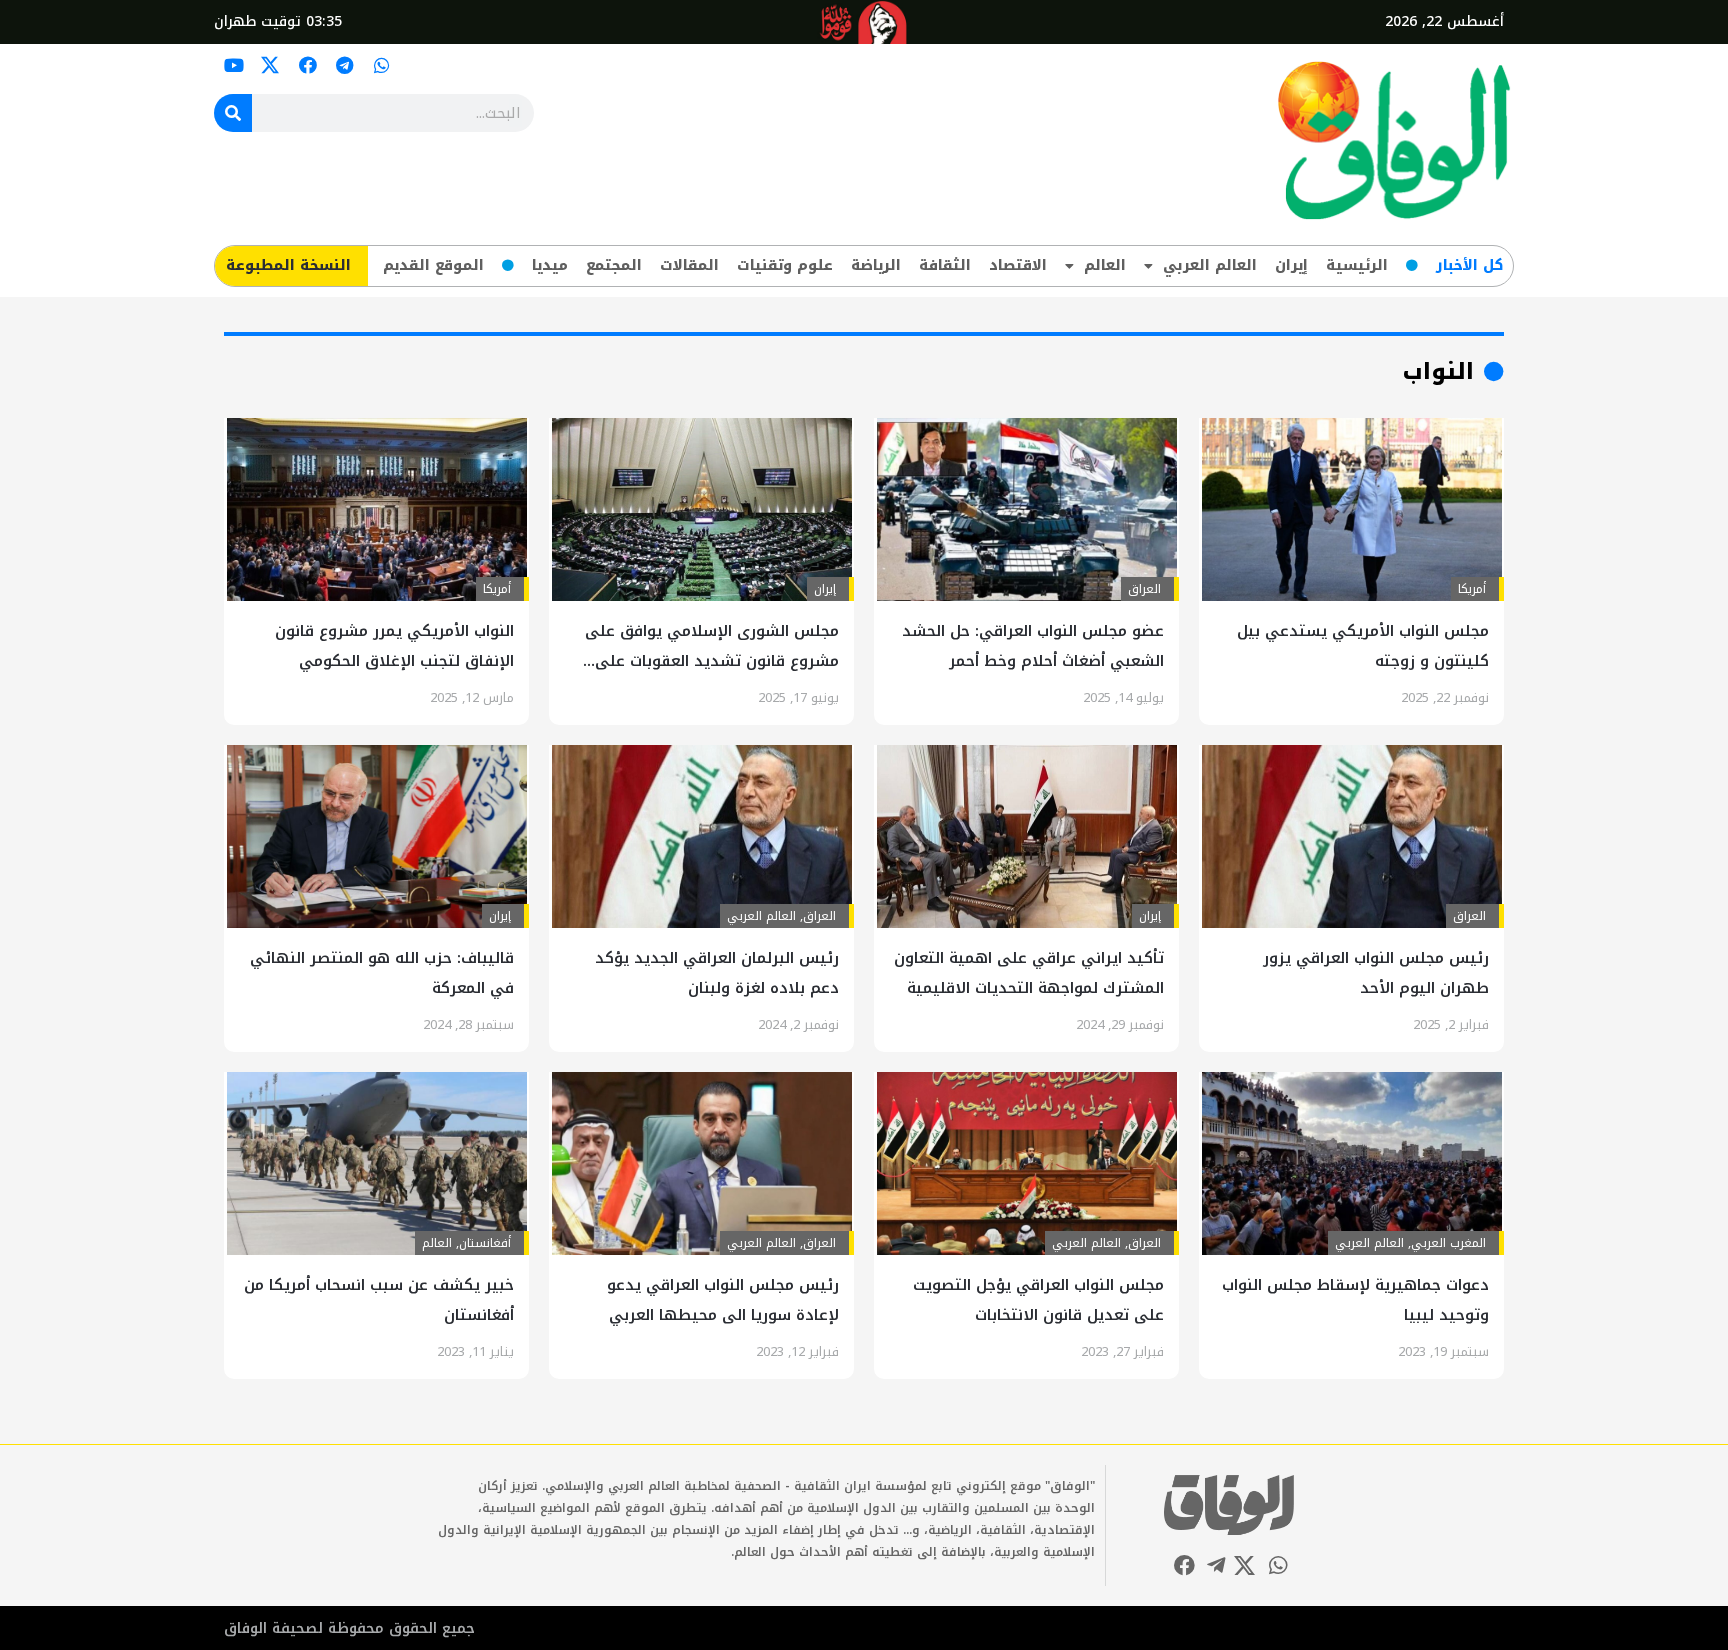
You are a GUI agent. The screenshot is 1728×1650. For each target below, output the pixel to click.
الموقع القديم (433, 265)
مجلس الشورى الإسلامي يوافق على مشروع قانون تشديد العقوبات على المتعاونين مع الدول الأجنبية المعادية (710, 661)
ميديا (550, 265)
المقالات (689, 265)
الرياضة (876, 265)
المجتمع (614, 265)
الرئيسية (1357, 265)
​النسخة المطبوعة (288, 265)
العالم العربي (1210, 265)
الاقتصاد (1018, 265)
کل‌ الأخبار (1469, 265)
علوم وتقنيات (785, 265)
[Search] (233, 113)
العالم (1105, 265)
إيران (1291, 265)
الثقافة (945, 265)
